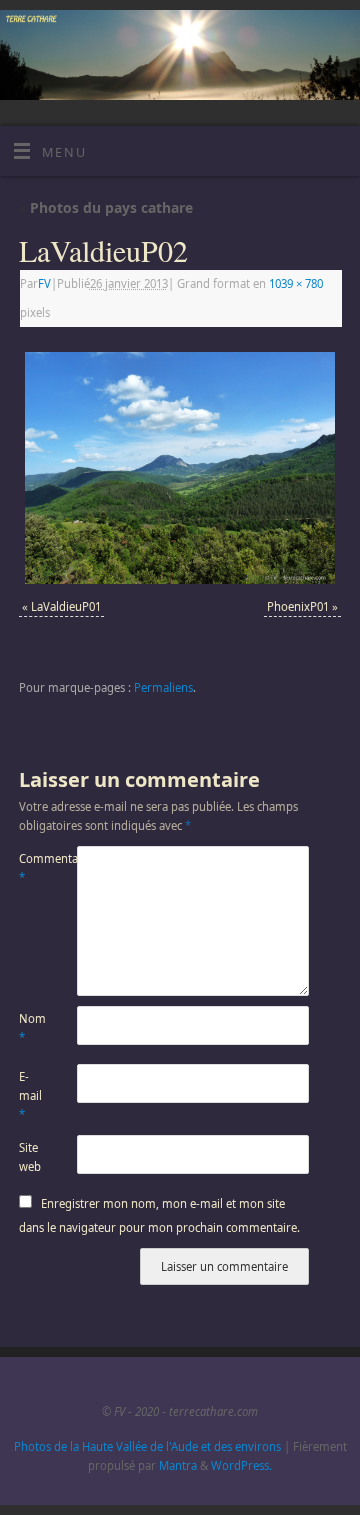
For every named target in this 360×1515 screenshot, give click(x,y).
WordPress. (241, 1465)
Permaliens (163, 687)
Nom (32, 1028)
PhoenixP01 (298, 606)
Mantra (178, 1465)
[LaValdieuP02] (180, 468)
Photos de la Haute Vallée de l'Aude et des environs (147, 1446)
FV (44, 283)
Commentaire (33, 868)
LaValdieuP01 (66, 606)
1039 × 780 (296, 283)
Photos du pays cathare (106, 207)
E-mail (30, 1096)
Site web (30, 1157)
